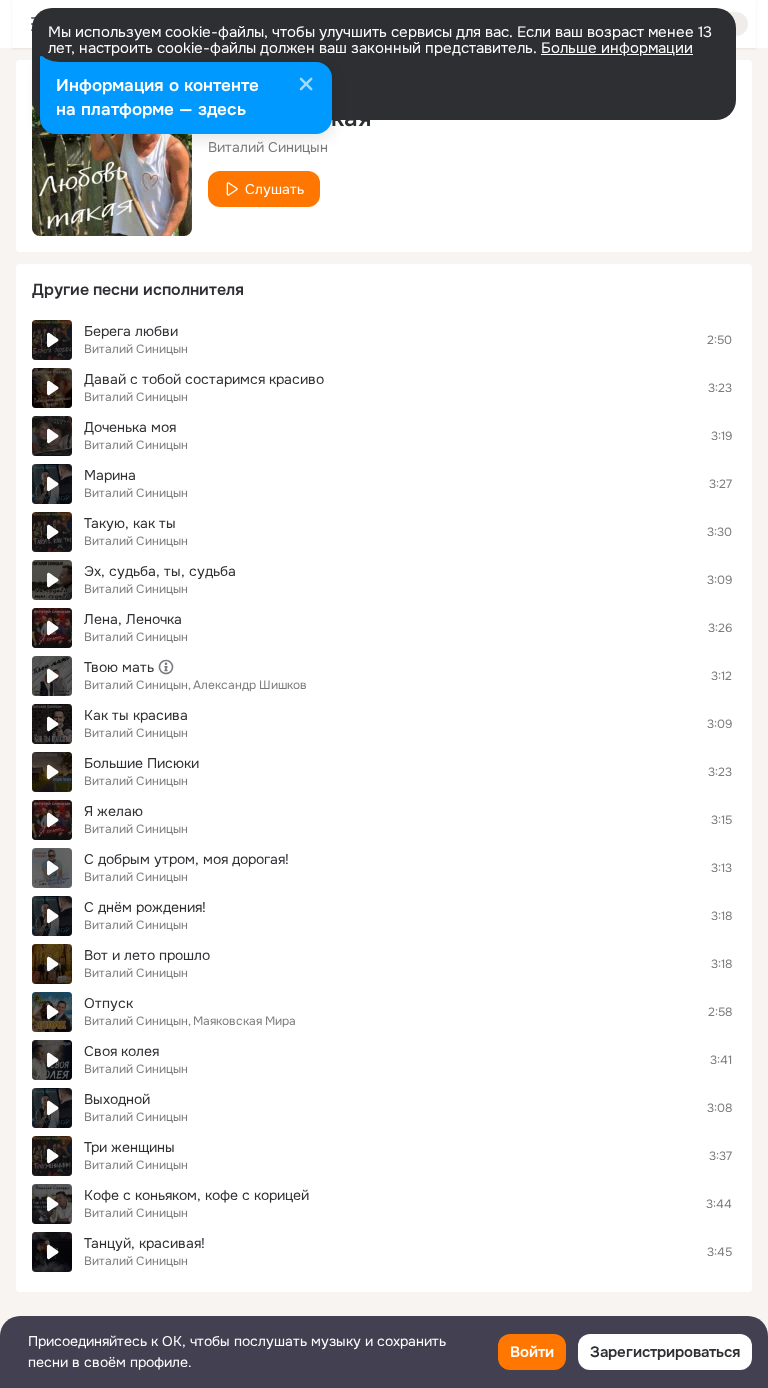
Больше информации (617, 48)
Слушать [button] (274, 189)
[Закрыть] (306, 86)
